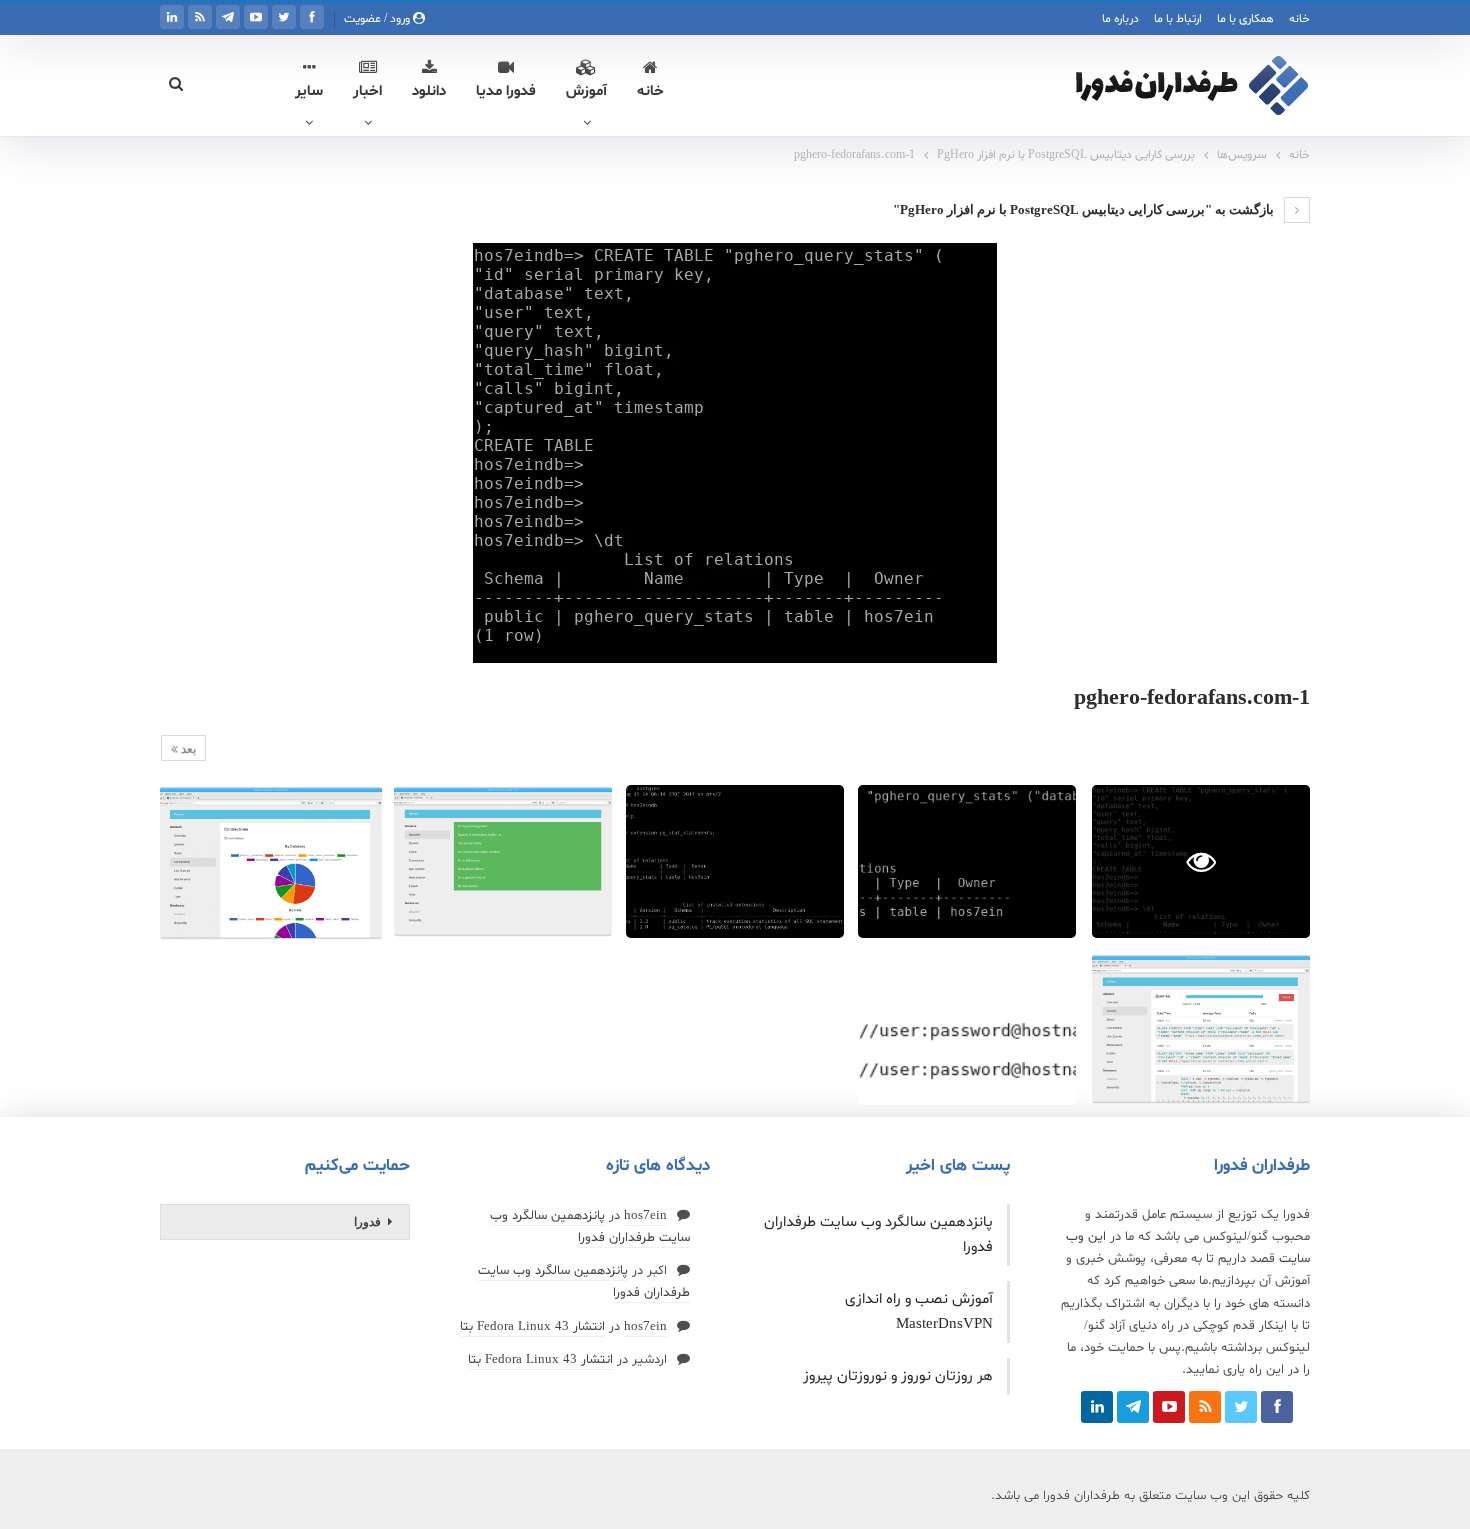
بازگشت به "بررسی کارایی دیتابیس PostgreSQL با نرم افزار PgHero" (1085, 209)
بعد (187, 749)
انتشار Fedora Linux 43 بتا (532, 1327)
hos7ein (645, 1216)
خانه (1299, 19)
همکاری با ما (1245, 19)
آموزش (586, 91)
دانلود (429, 91)
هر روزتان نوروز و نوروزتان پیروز (898, 1376)
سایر (309, 91)
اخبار (367, 91)
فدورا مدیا (506, 91)
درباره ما (1120, 19)
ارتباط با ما (1178, 19)
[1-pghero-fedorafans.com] (967, 861)
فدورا (367, 1222)
